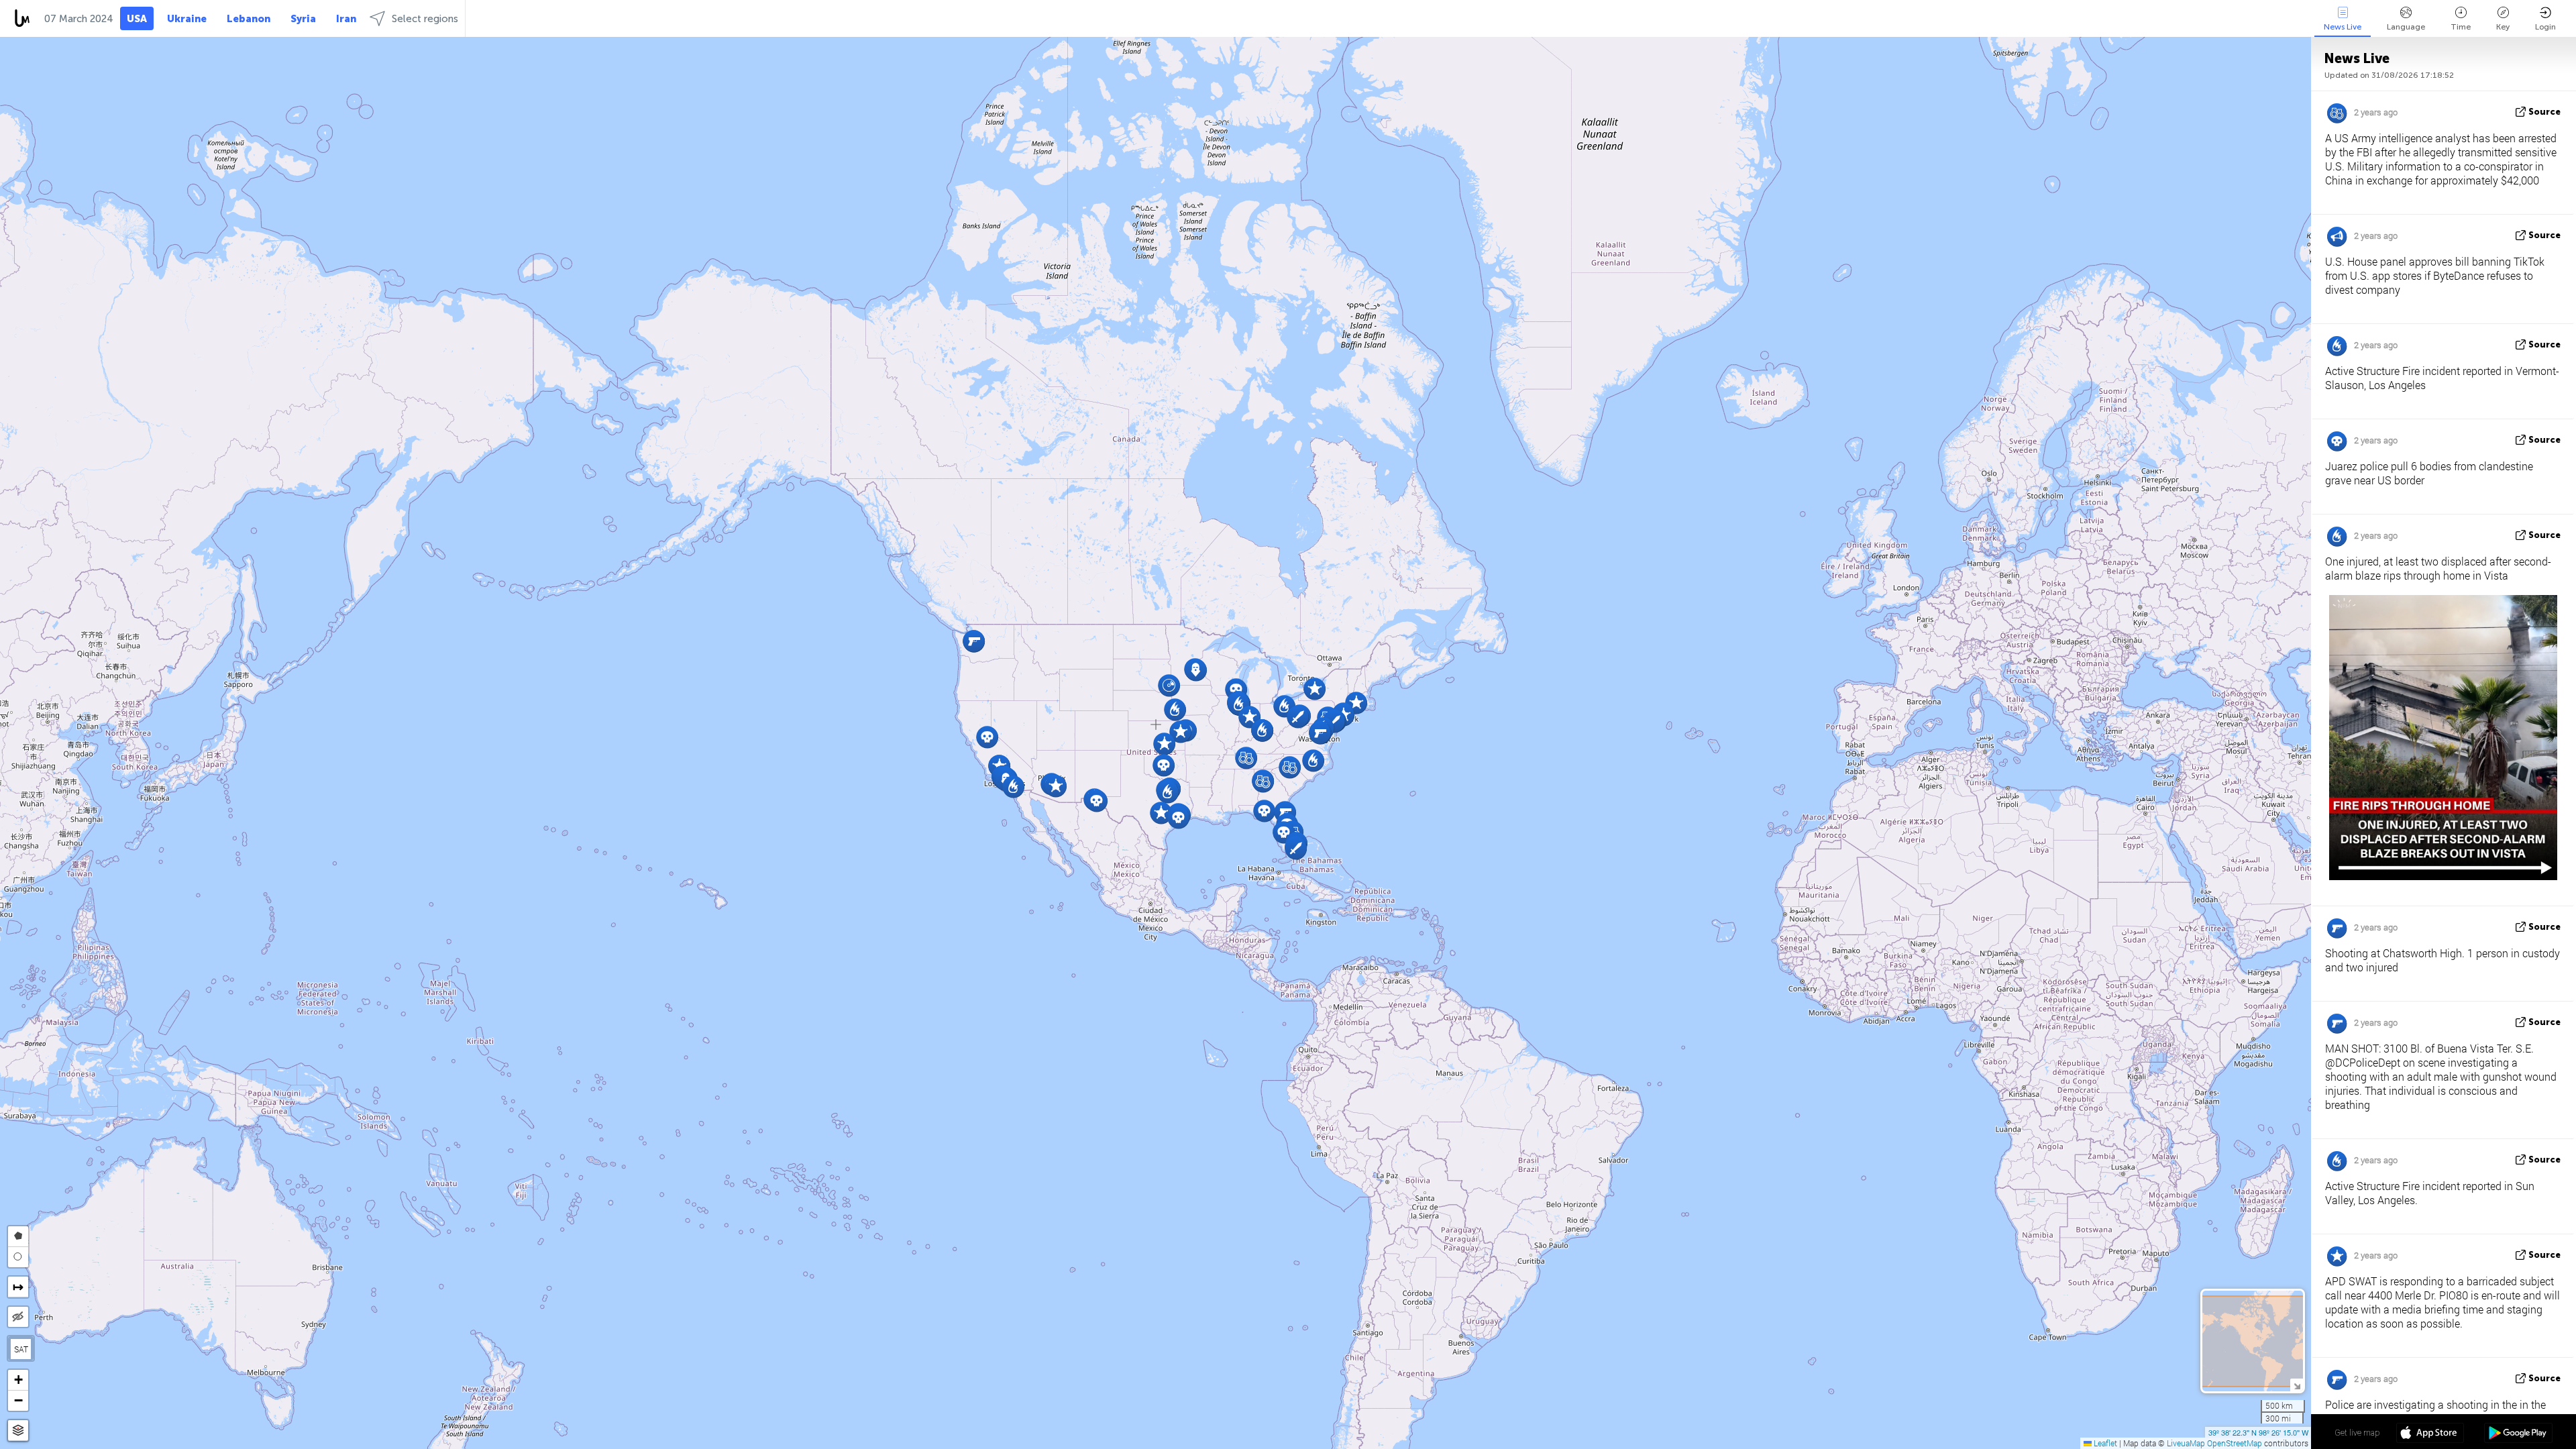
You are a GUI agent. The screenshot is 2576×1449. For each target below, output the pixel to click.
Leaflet (2104, 1443)
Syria (303, 19)
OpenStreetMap (2235, 1443)
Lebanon (249, 19)
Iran (346, 19)
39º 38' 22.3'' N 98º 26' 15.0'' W (2258, 1432)
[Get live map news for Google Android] (2518, 1434)
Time (2461, 27)
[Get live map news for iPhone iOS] (2430, 1434)
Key (2503, 27)
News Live (2343, 27)
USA (137, 19)
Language (2406, 27)
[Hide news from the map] (18, 1317)
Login (2545, 27)
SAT (21, 1349)
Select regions (425, 19)
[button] (1196, 670)
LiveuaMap (2186, 1443)
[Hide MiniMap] (2297, 1385)
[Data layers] (18, 1431)
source (2544, 112)
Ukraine (187, 19)
